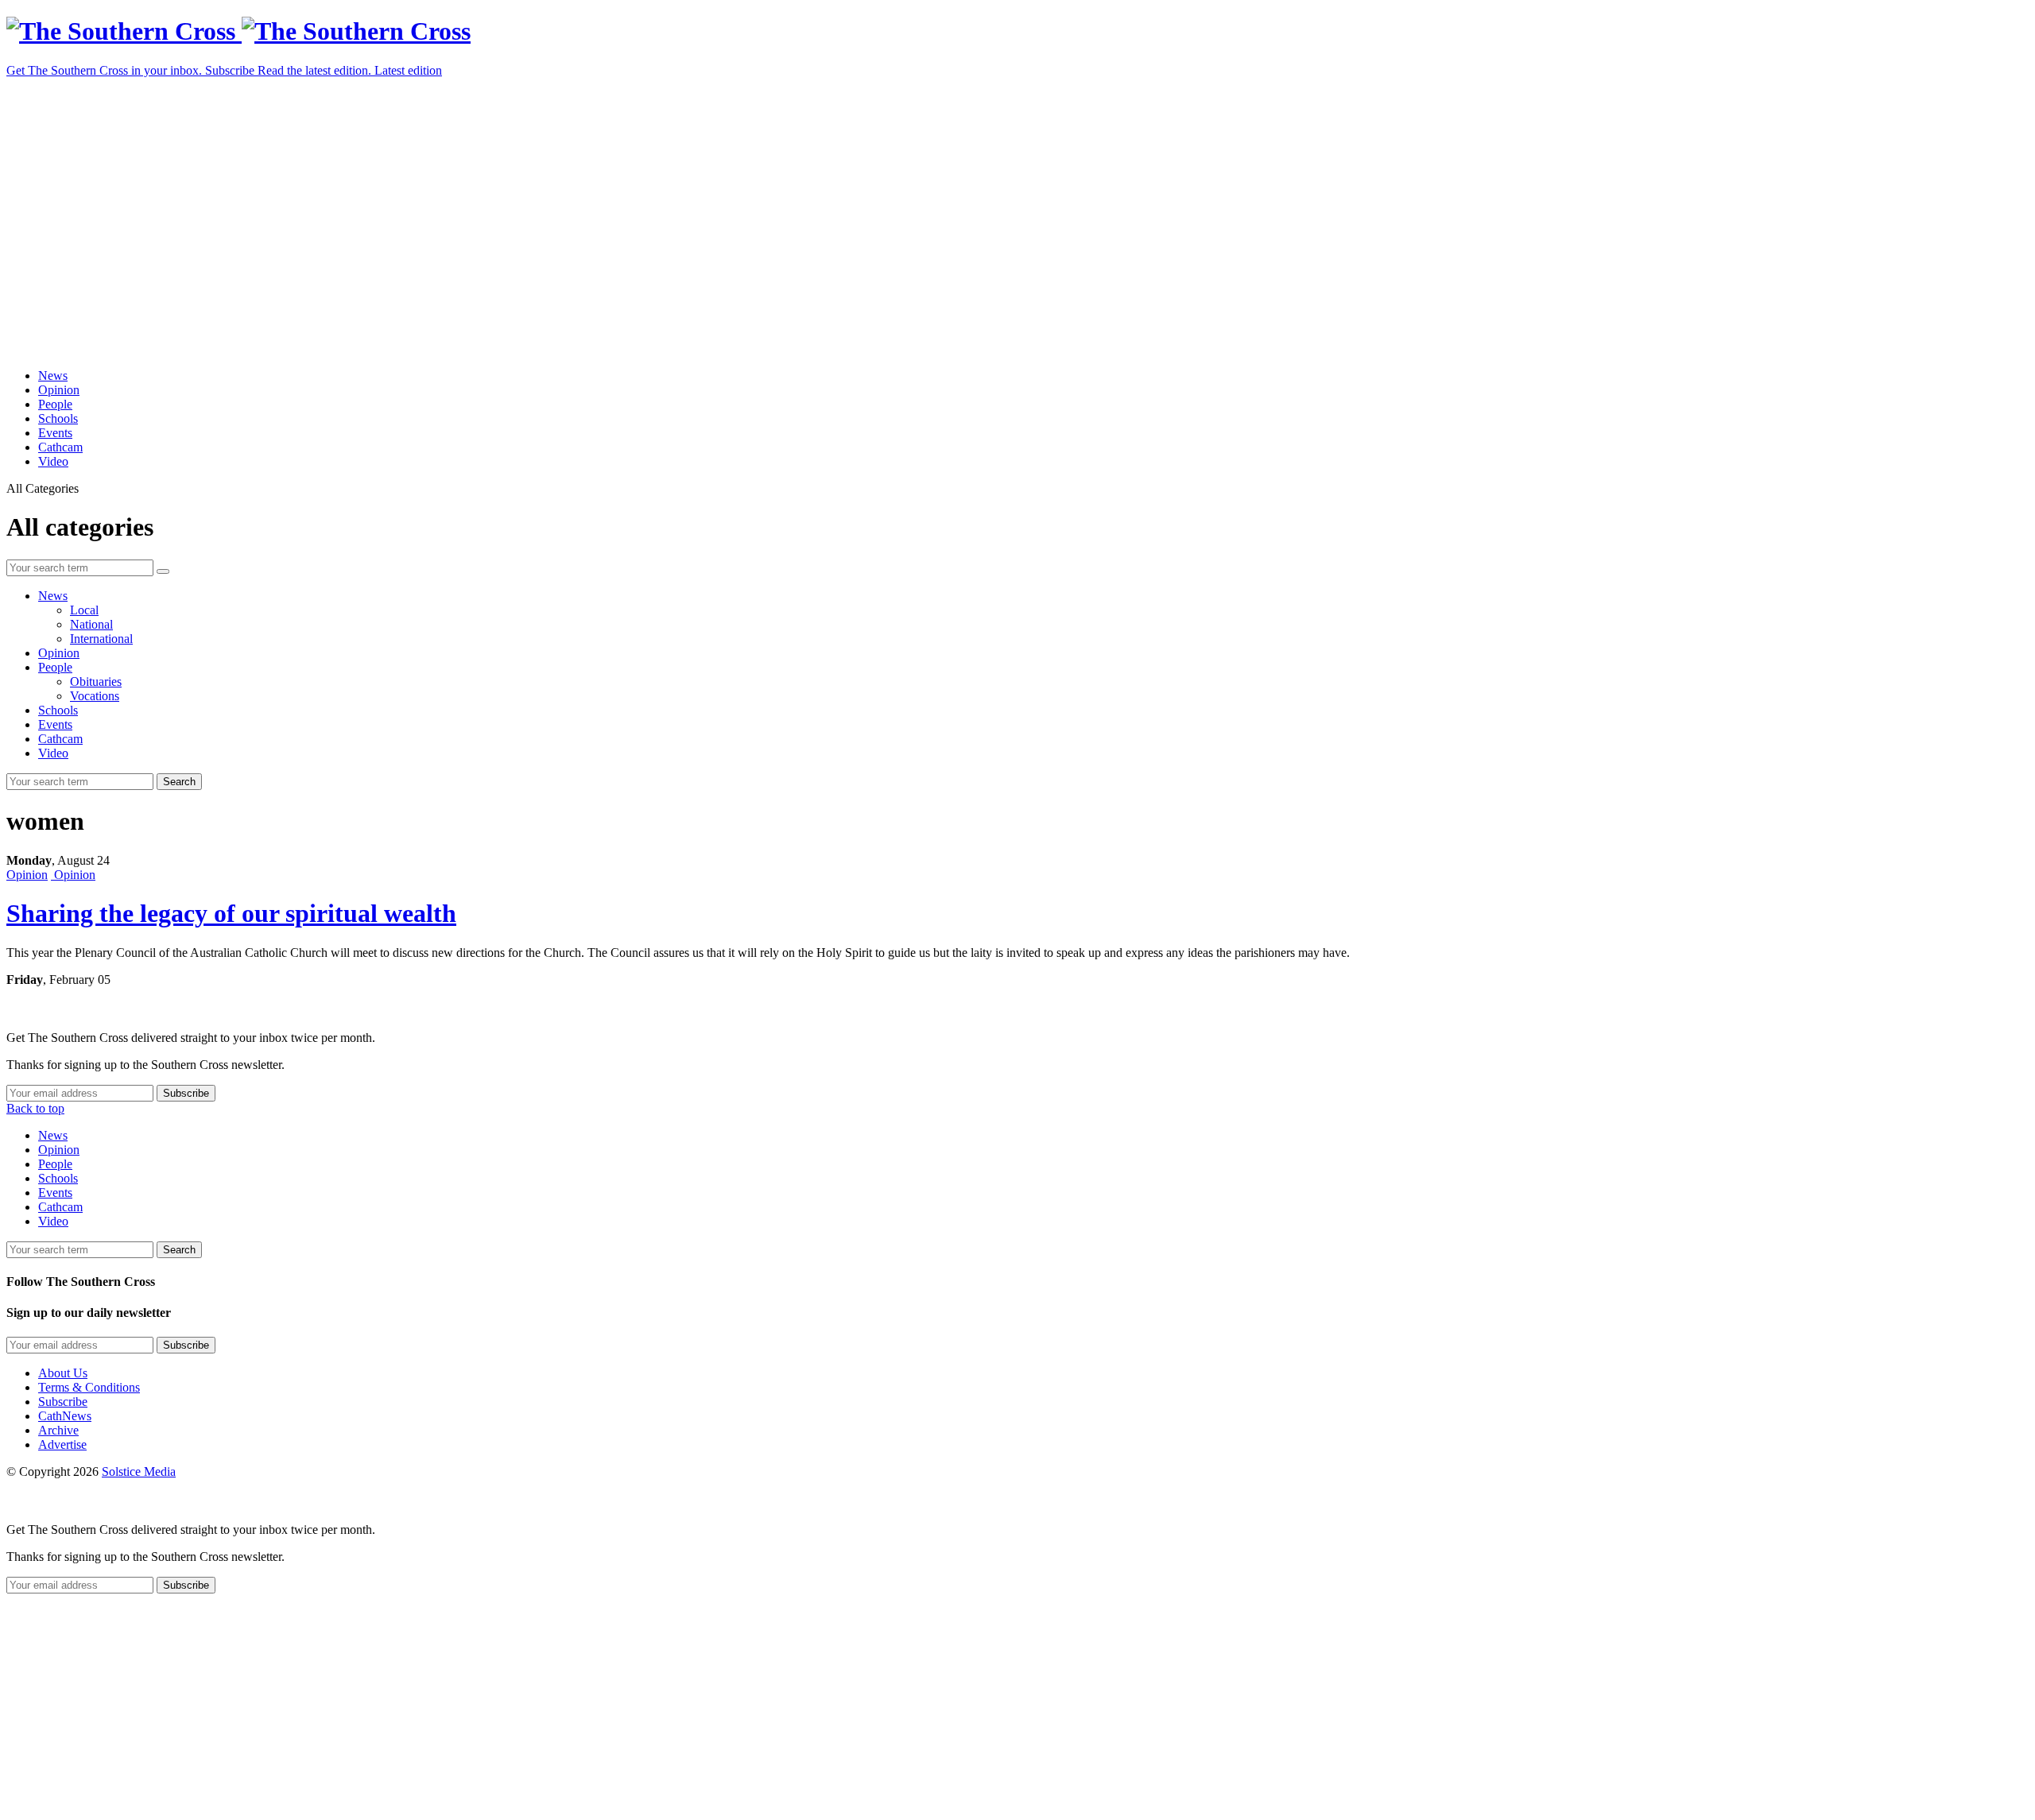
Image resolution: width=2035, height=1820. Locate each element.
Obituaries (96, 682)
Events (55, 433)
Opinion (59, 390)
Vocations (95, 696)
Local (84, 610)
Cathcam (60, 447)
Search (179, 782)
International (101, 639)
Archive (58, 1430)
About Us (63, 1373)
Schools (58, 418)
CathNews (65, 1416)
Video (53, 461)
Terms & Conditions (89, 1387)
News (53, 376)
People (55, 404)
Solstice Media (139, 1471)
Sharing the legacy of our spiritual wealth (231, 913)
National (91, 624)
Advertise (62, 1444)
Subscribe (63, 1402)
